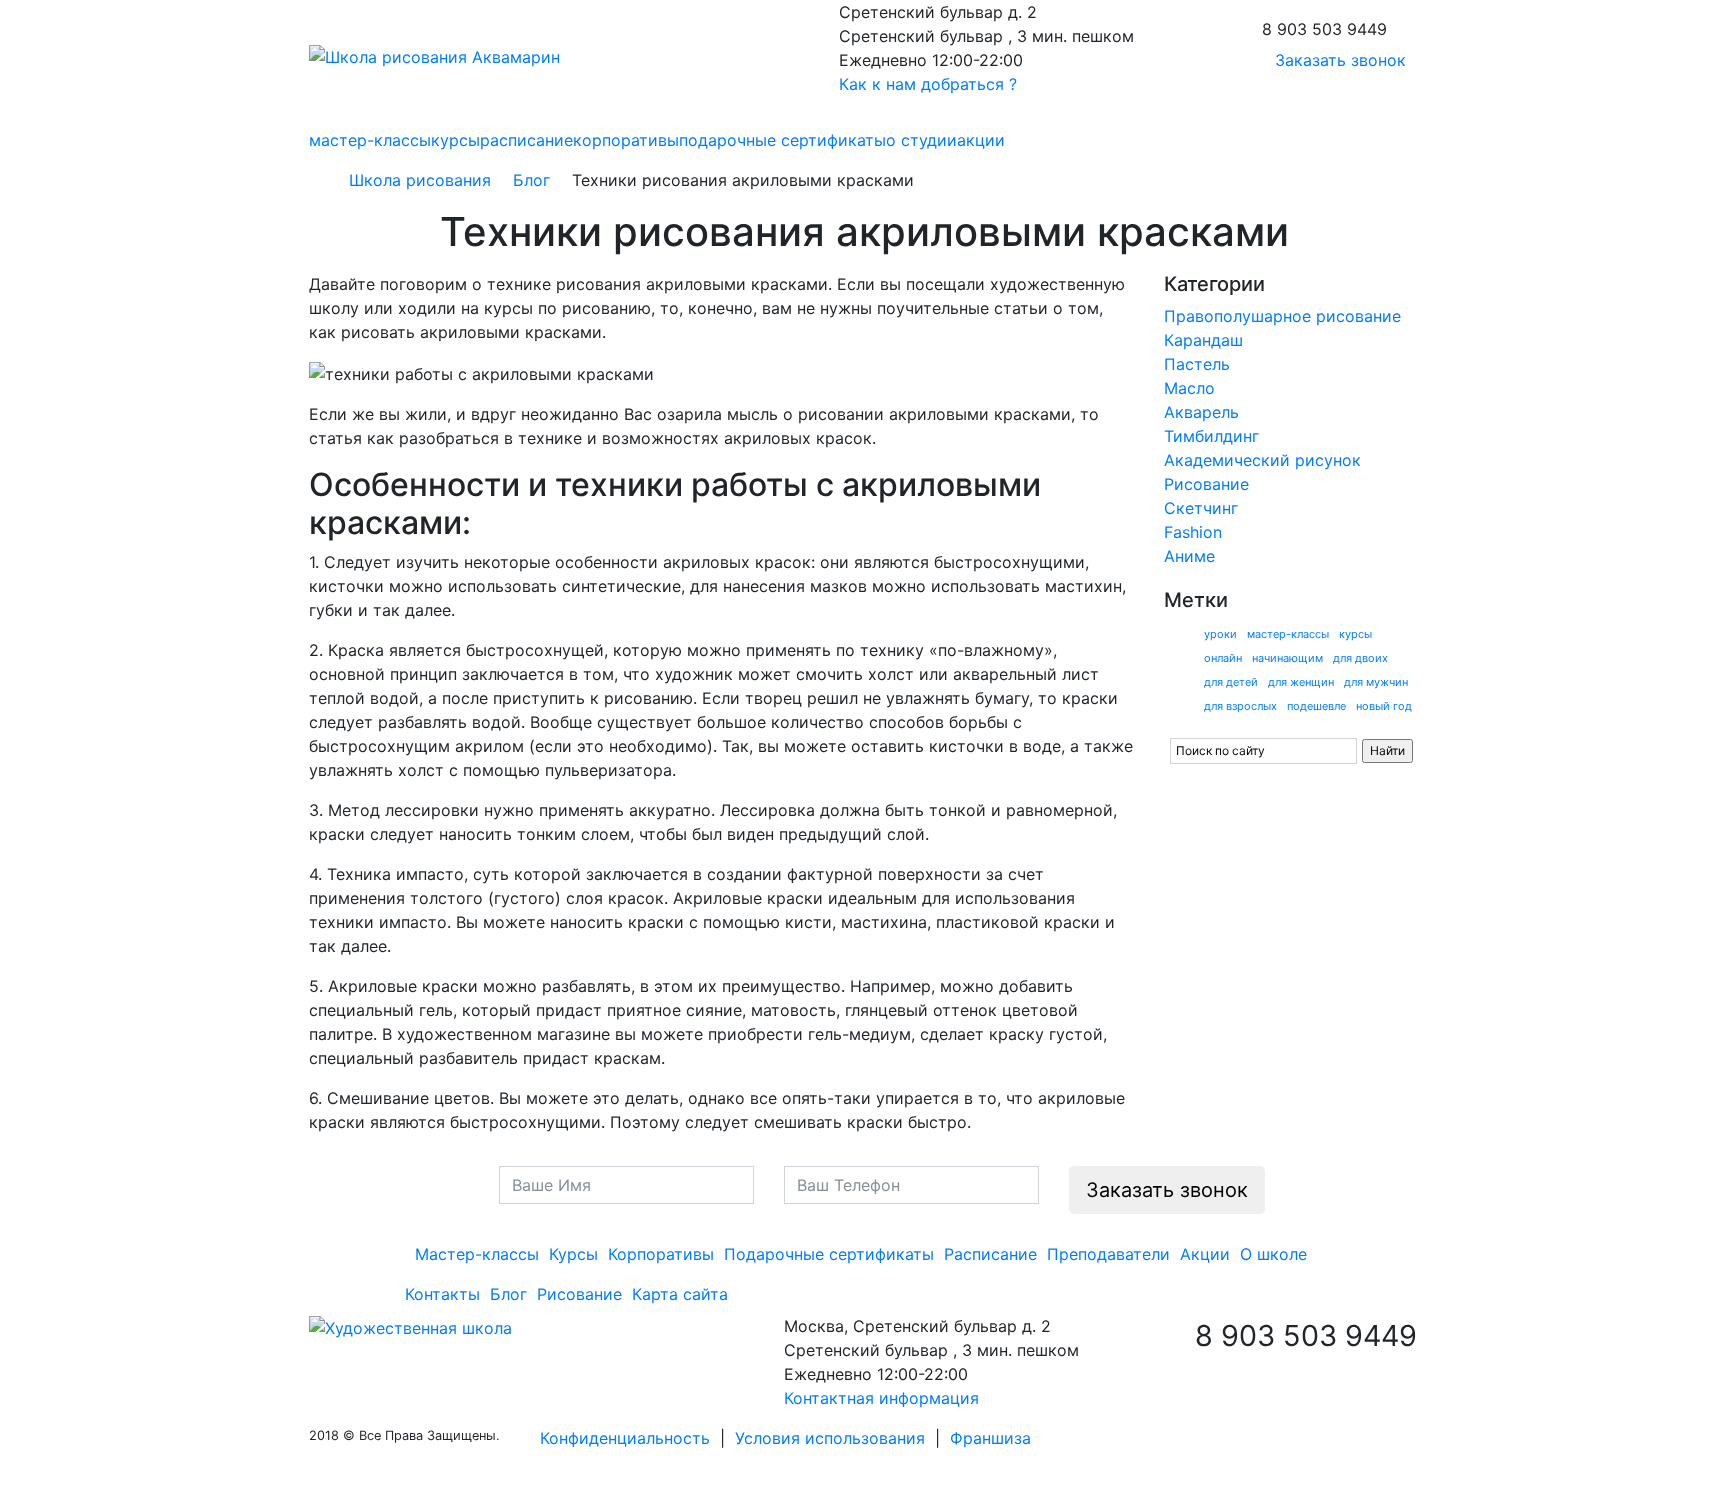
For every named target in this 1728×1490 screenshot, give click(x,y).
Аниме (1189, 556)
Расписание (990, 1254)
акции (981, 140)
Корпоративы (661, 1254)
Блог (531, 180)
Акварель (1201, 412)
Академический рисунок (1262, 460)
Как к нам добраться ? (928, 84)
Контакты (442, 1294)
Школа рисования (420, 180)
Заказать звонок (1340, 60)
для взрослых (1240, 706)
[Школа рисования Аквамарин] (434, 55)
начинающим (1287, 658)
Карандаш (1203, 340)
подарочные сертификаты (782, 140)
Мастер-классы (477, 1254)
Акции (1205, 1254)
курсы (455, 140)
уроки (1220, 634)
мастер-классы (370, 140)
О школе (1273, 1254)
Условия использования (830, 1438)
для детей (1231, 682)
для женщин (1301, 682)
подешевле (1316, 706)
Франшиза (990, 1438)
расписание (526, 140)
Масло (1189, 388)
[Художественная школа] (410, 1326)
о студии (921, 140)
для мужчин (1376, 682)
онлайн (1223, 658)
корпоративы (626, 140)
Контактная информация (881, 1398)
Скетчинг (1201, 508)
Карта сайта (680, 1294)
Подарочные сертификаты (829, 1254)
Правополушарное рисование (1282, 316)
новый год (1384, 706)
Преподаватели (1108, 1254)
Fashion (1193, 532)
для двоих (1360, 658)
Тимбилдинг (1211, 436)
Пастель (1197, 364)
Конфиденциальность (625, 1438)
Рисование (1206, 484)
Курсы (573, 1254)
